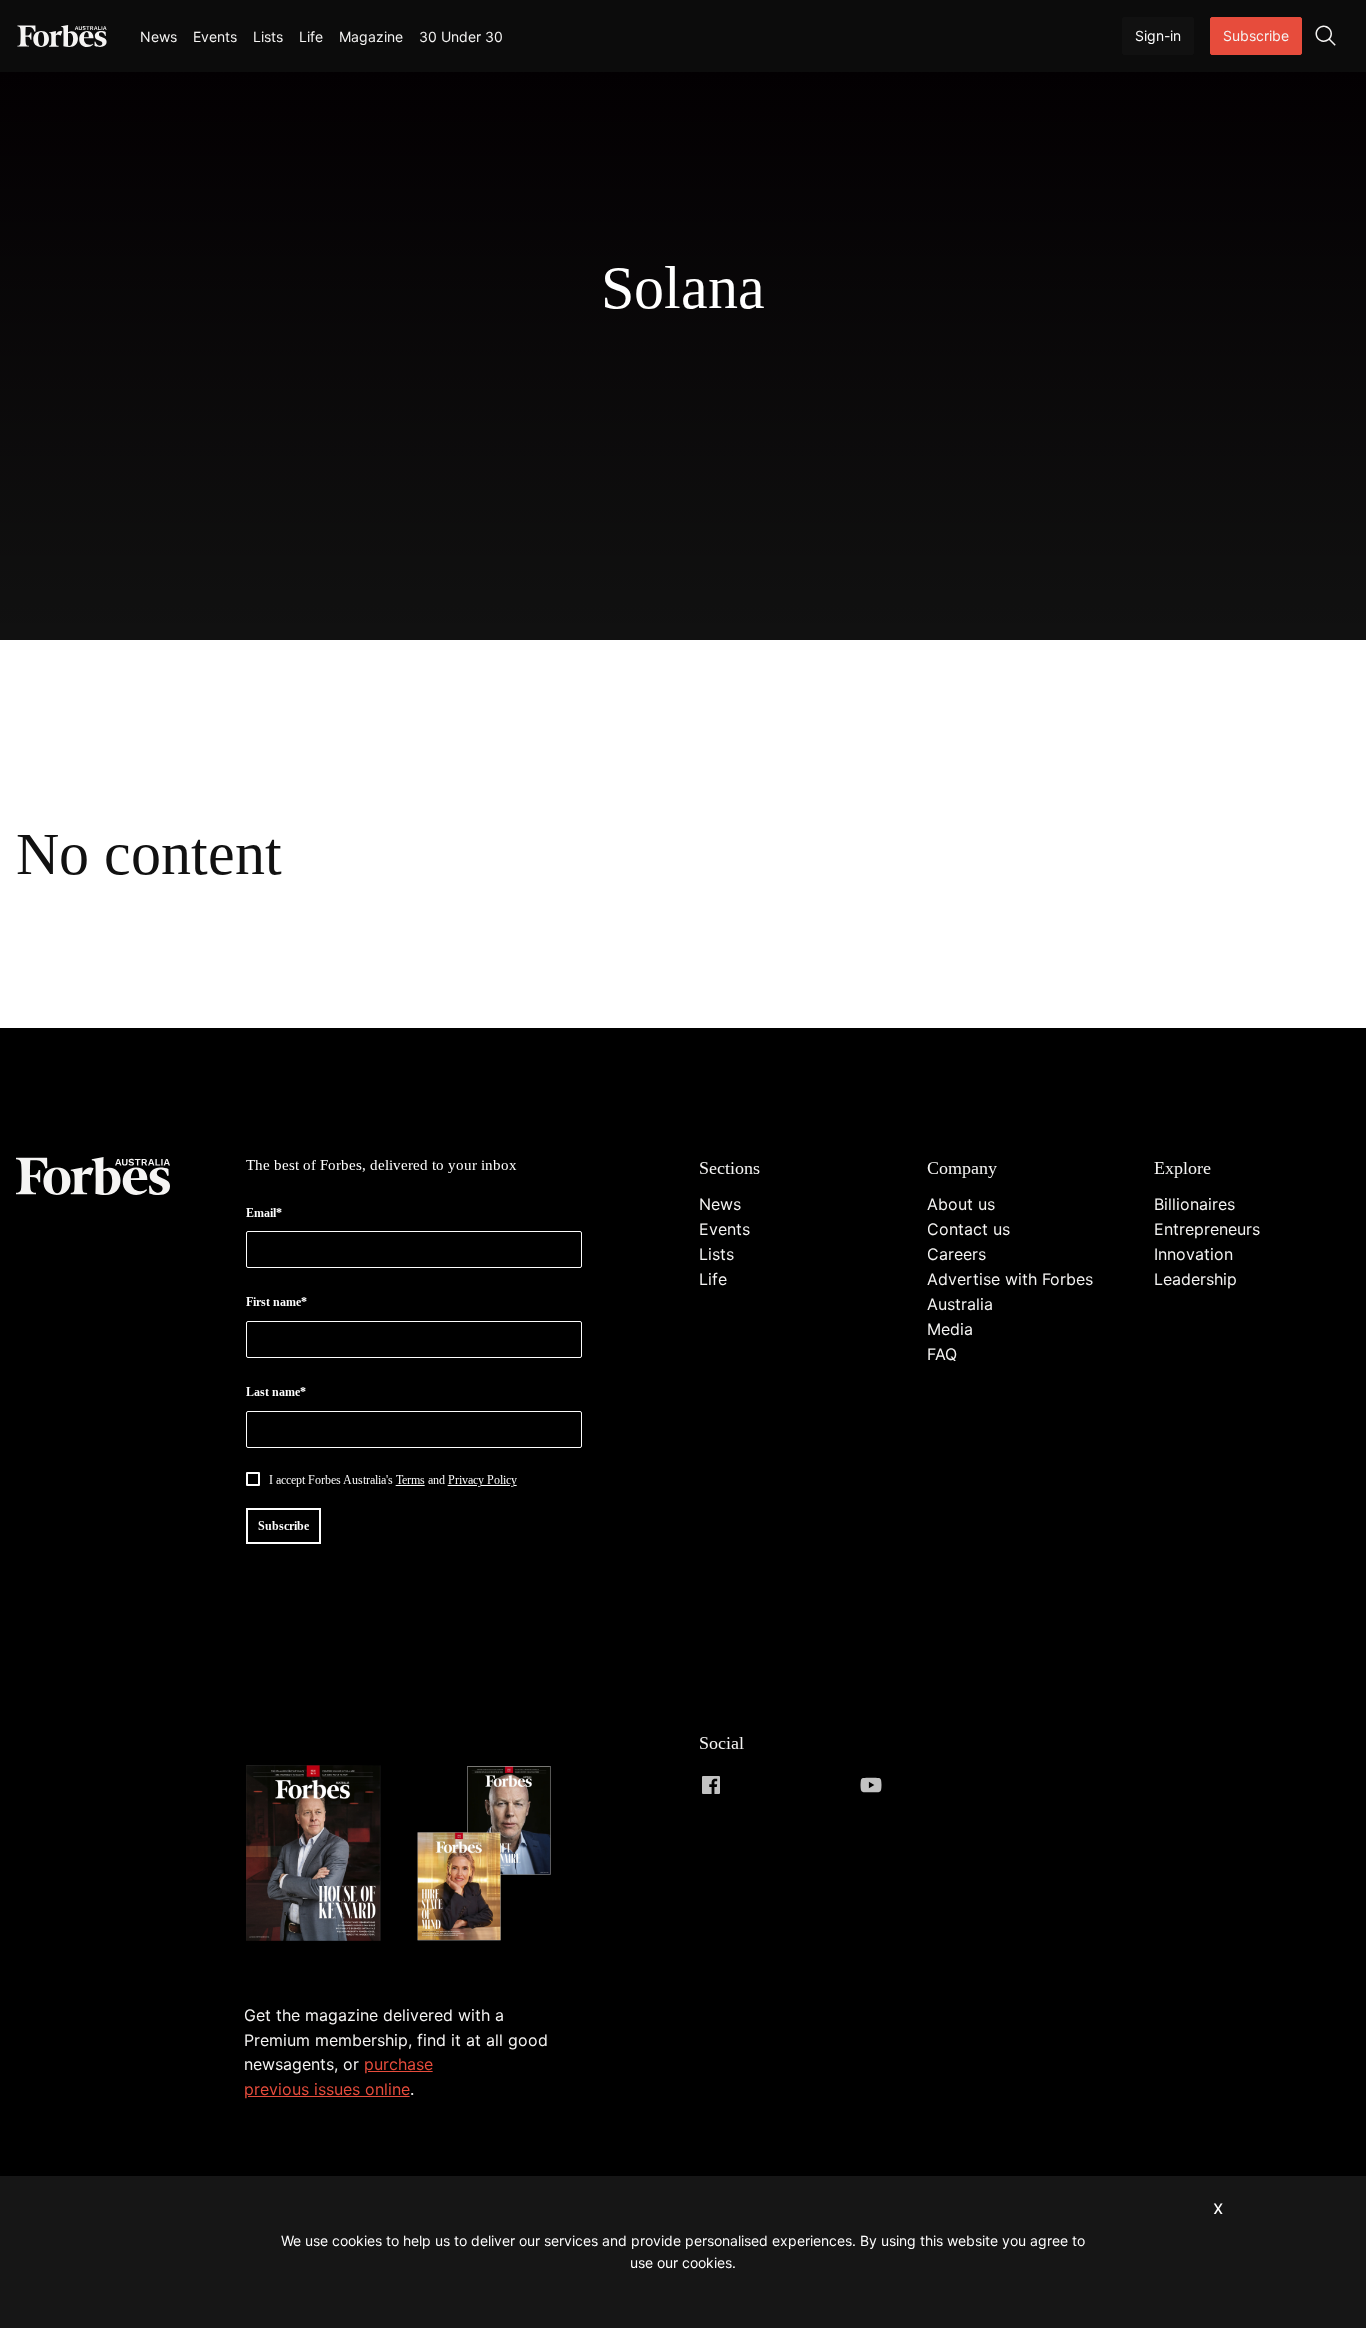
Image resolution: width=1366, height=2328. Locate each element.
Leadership (1195, 1279)
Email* (264, 1213)
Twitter (831, 1785)
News (158, 36)
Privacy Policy (482, 1480)
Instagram (791, 1785)
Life (311, 36)
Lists (268, 36)
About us (961, 1204)
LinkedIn (751, 1785)
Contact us (968, 1229)
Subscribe (1256, 35)
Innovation (1193, 1254)
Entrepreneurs (1207, 1229)
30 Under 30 (461, 36)
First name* (276, 1302)
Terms (410, 1480)
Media (950, 1329)
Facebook (711, 1785)
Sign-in (1158, 35)
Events (215, 36)
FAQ (942, 1354)
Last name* (276, 1392)
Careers (956, 1254)
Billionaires (1194, 1204)
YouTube (871, 1785)
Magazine (371, 36)
